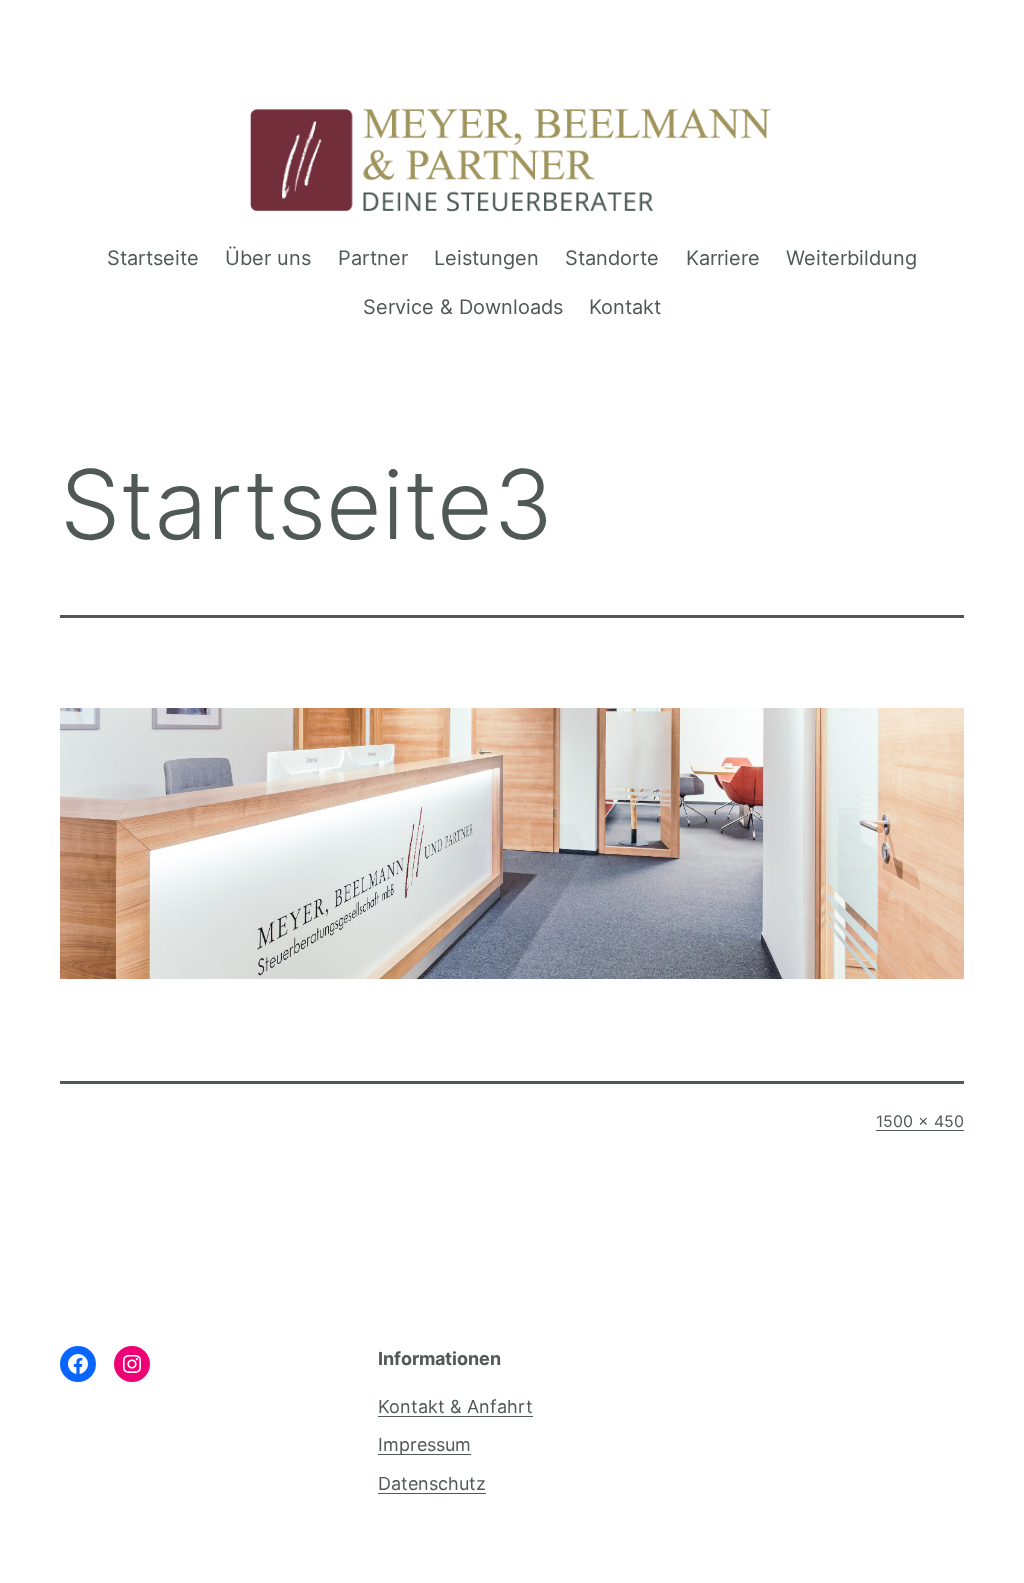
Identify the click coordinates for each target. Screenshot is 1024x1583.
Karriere (723, 258)
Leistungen (486, 258)
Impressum (424, 1444)
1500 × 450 (920, 1121)
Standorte (612, 258)
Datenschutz (432, 1483)
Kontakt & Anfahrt (455, 1406)
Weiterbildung (851, 258)
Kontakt (625, 307)
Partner (373, 258)
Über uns (268, 258)
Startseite (153, 258)
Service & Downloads (463, 307)
